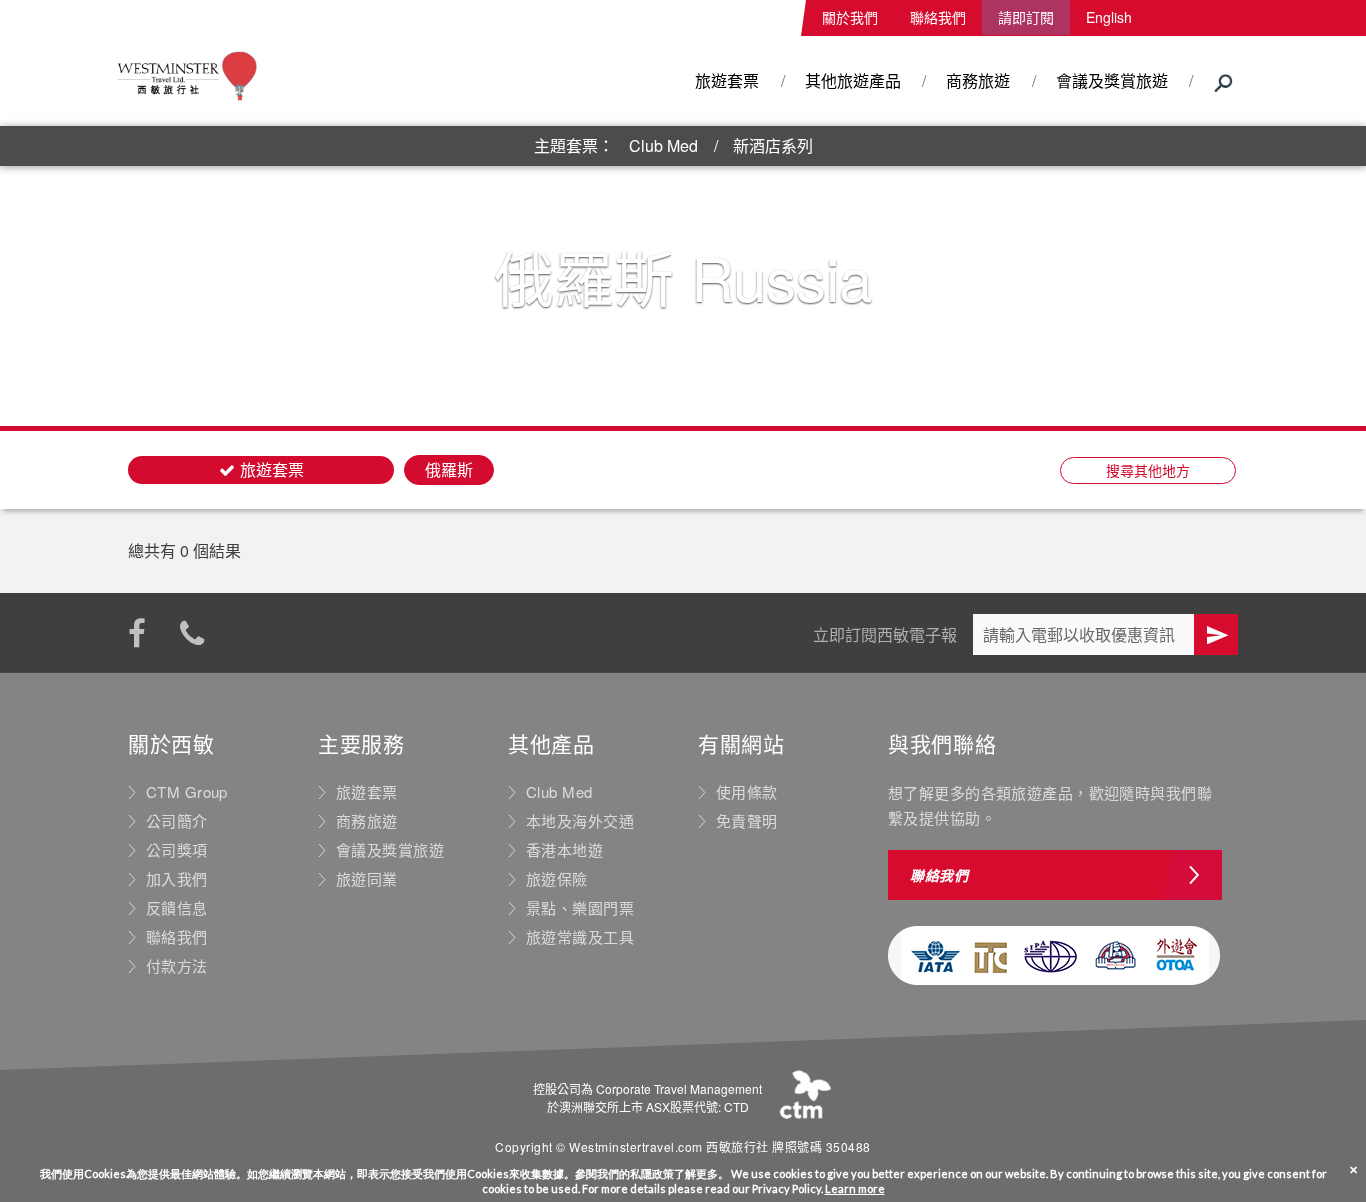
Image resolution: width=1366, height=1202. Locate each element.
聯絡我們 (938, 17)
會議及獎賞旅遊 (1112, 80)
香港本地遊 (564, 850)
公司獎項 (177, 850)
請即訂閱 (1026, 17)
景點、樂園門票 (580, 908)
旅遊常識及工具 (580, 937)
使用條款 (747, 792)
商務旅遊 (978, 80)
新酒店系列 (773, 145)
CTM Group (187, 792)
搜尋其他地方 (1148, 470)
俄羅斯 (449, 469)
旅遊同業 (367, 879)
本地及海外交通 (580, 821)
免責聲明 (747, 821)
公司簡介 (177, 821)
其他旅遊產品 (853, 80)
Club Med (663, 145)
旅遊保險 (557, 879)
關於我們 (850, 17)
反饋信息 (177, 908)
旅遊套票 (727, 80)
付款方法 (177, 966)
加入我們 (177, 879)
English (1109, 17)
